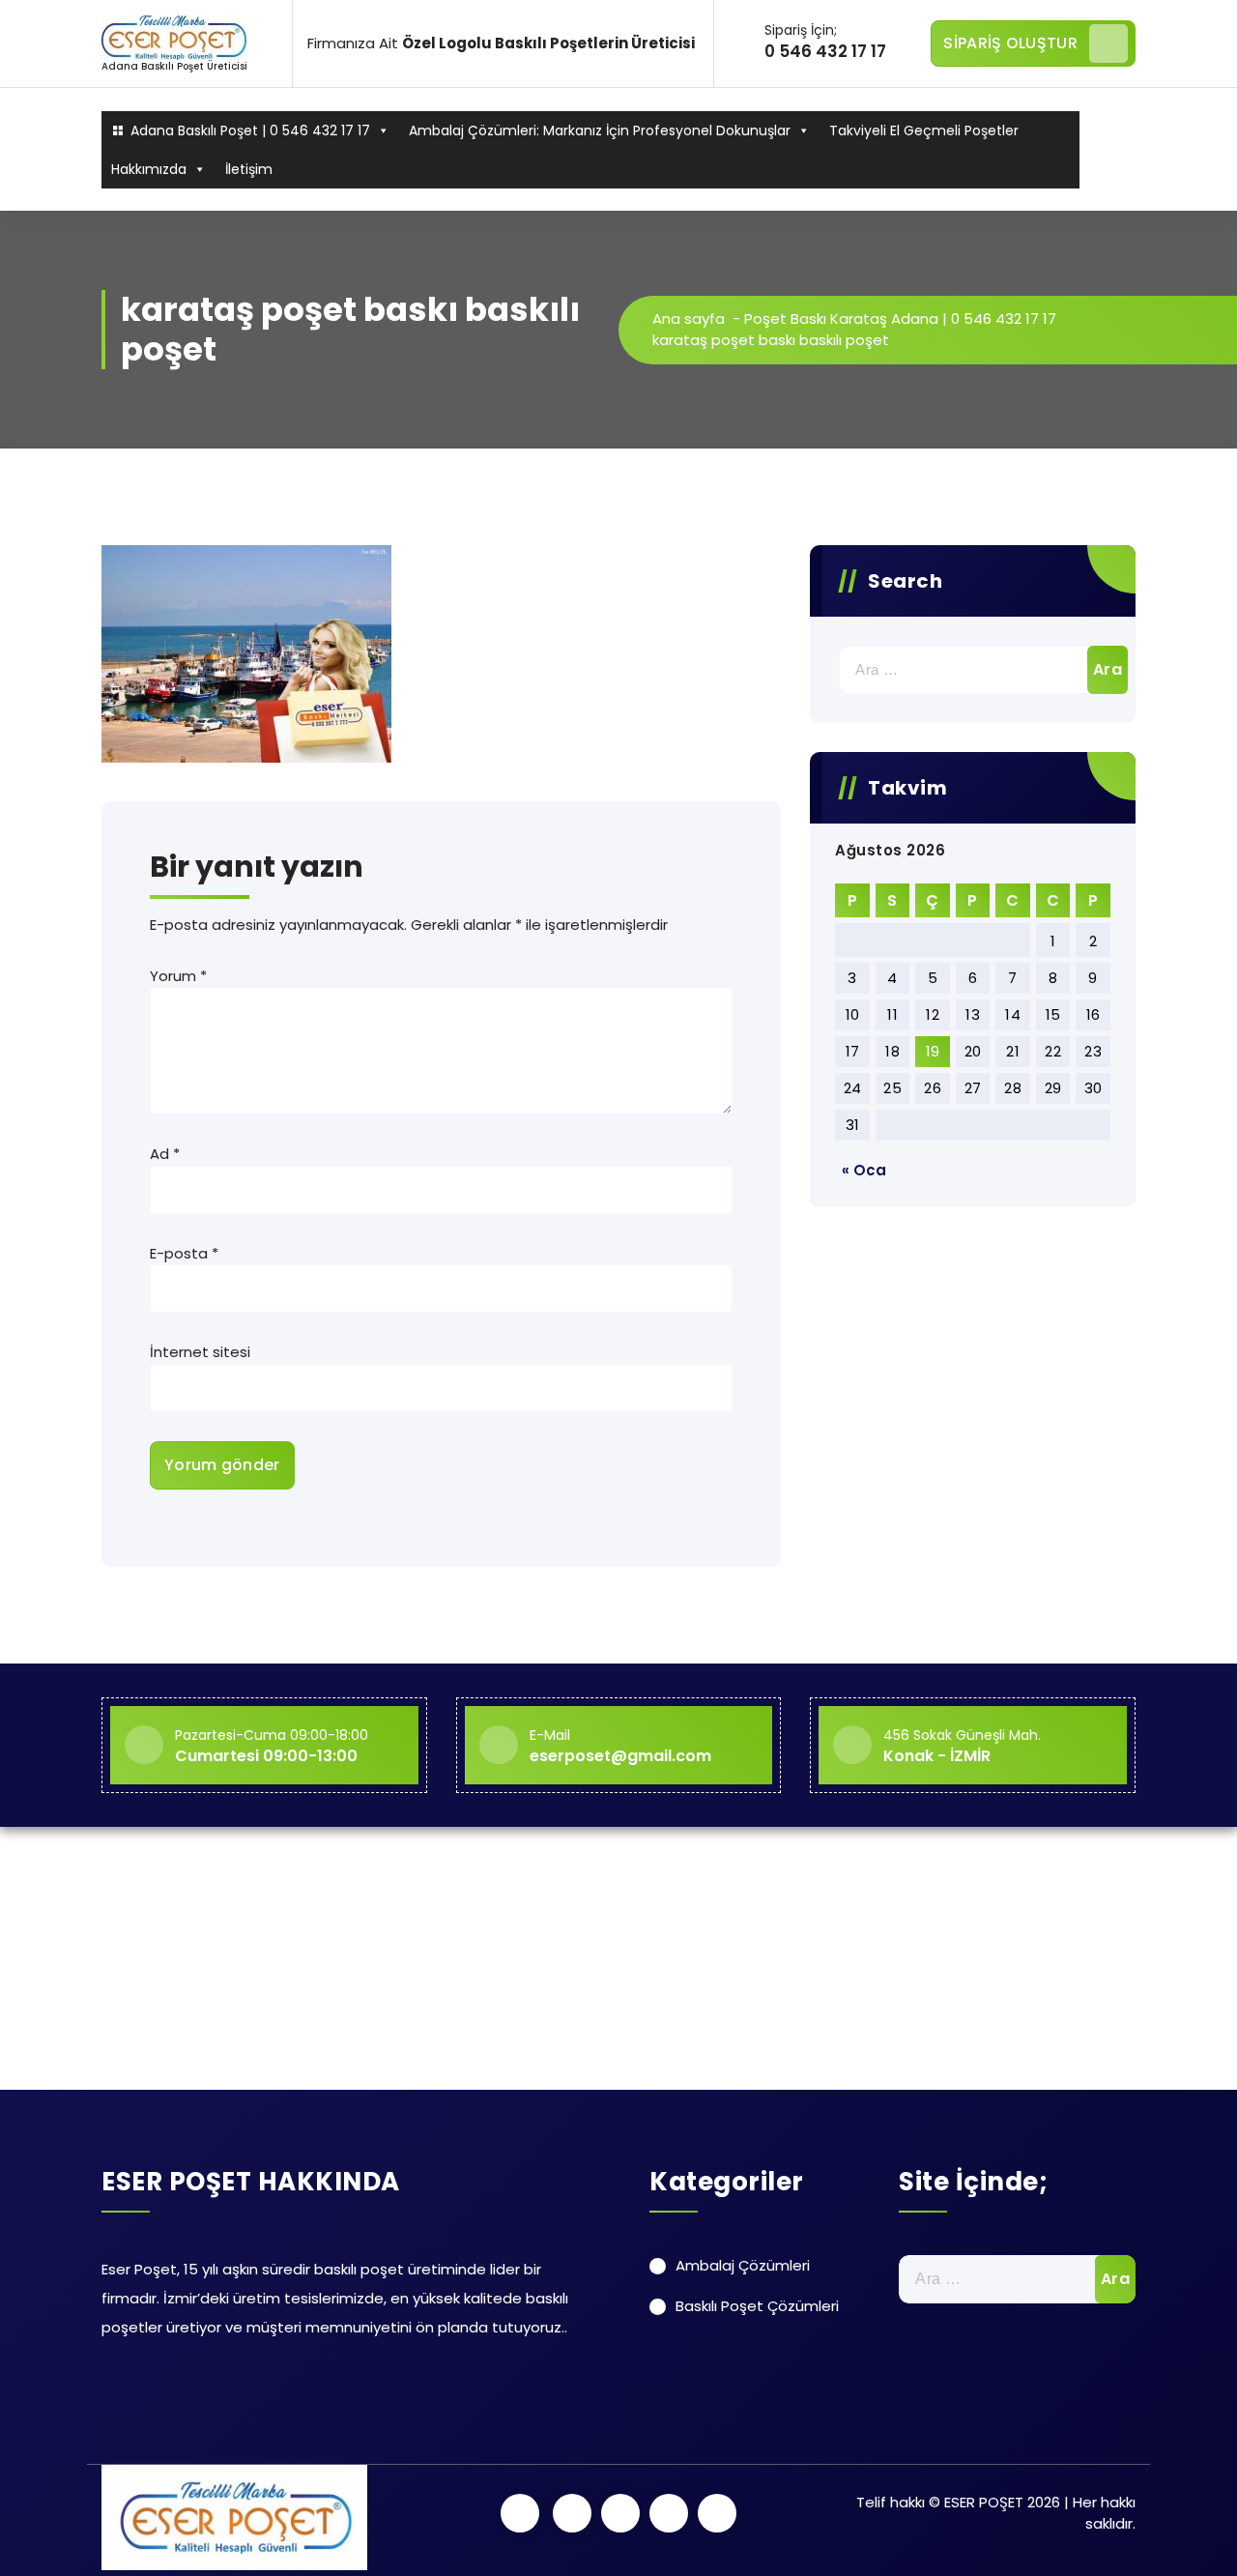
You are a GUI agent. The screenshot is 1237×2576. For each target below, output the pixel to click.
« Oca (864, 1170)
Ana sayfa (689, 318)
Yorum (178, 976)
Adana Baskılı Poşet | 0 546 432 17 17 (250, 130)
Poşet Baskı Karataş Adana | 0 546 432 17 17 (900, 318)
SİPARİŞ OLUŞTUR (1010, 43)
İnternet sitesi (200, 1352)
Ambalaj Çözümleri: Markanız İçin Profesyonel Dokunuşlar (600, 130)
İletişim (249, 169)
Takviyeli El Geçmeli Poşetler (924, 130)
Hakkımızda (149, 169)
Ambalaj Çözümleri (743, 2265)
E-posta (184, 1253)
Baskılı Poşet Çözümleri (757, 2306)
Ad (165, 1154)
